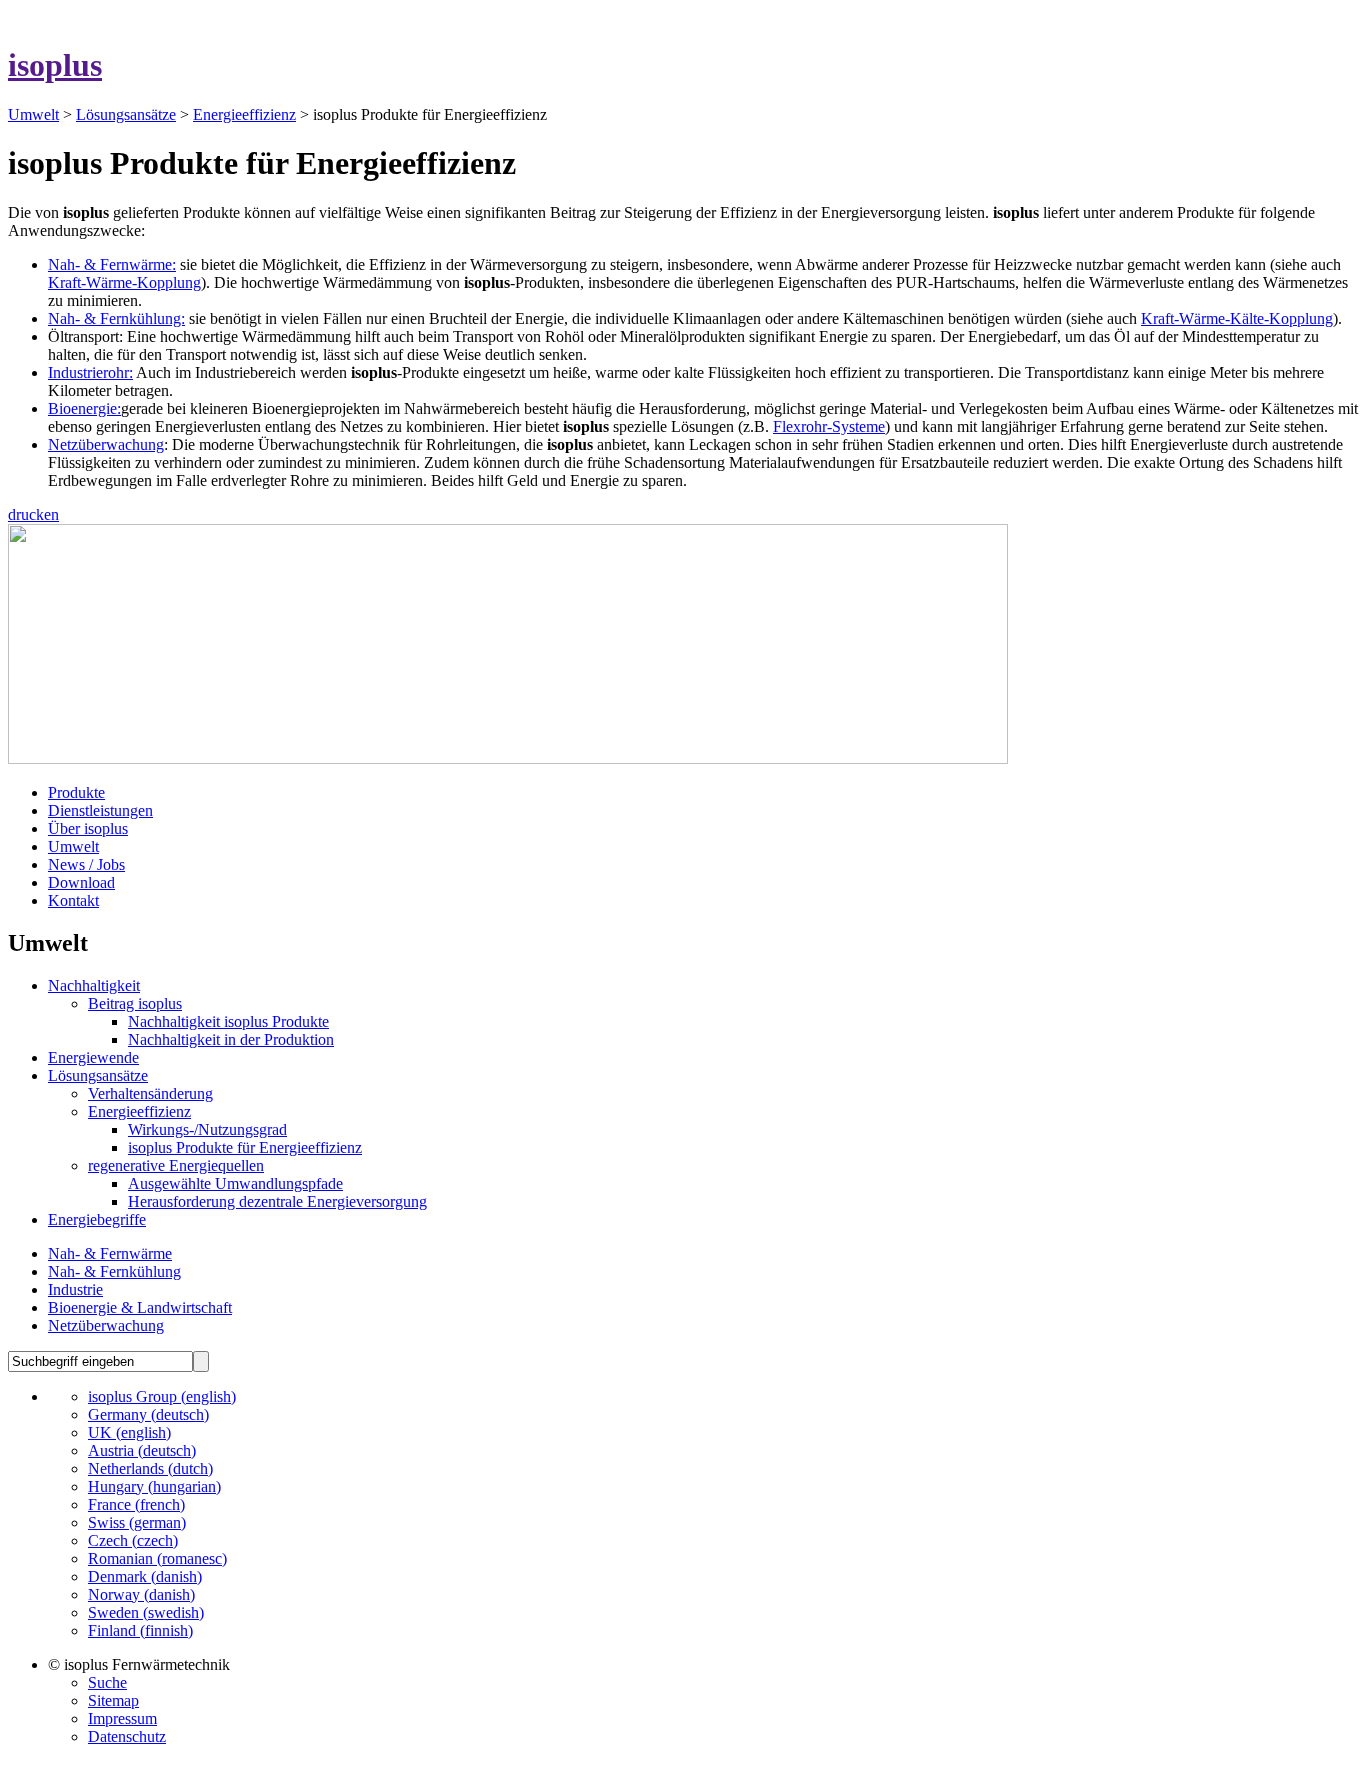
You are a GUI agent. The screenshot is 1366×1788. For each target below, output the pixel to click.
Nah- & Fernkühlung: (116, 318)
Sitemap (113, 1700)
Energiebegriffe (97, 1219)
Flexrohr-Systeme (829, 426)
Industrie (75, 1289)
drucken (33, 514)
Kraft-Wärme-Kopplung (124, 282)
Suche (107, 1682)
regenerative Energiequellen (176, 1165)
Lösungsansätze (126, 114)
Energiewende (93, 1057)
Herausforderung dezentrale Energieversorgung (277, 1201)
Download (81, 882)
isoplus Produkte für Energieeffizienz (245, 1147)
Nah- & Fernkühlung (114, 1271)
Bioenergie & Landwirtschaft (140, 1307)
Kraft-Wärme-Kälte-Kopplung (1237, 318)
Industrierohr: (90, 372)
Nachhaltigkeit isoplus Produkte (228, 1021)
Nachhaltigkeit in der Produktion (231, 1039)
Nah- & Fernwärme (110, 1253)
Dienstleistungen (100, 810)
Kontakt (73, 900)
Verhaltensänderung (150, 1093)
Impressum (122, 1718)
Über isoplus (88, 828)
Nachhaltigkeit (94, 985)
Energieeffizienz (244, 114)
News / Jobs (86, 864)
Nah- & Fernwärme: (112, 264)
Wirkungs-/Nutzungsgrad (207, 1129)
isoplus (55, 65)
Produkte (76, 792)
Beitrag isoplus (135, 1003)
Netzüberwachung (106, 444)
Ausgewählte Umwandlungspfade (235, 1183)
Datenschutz (127, 1736)
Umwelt (33, 114)
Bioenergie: (84, 408)
